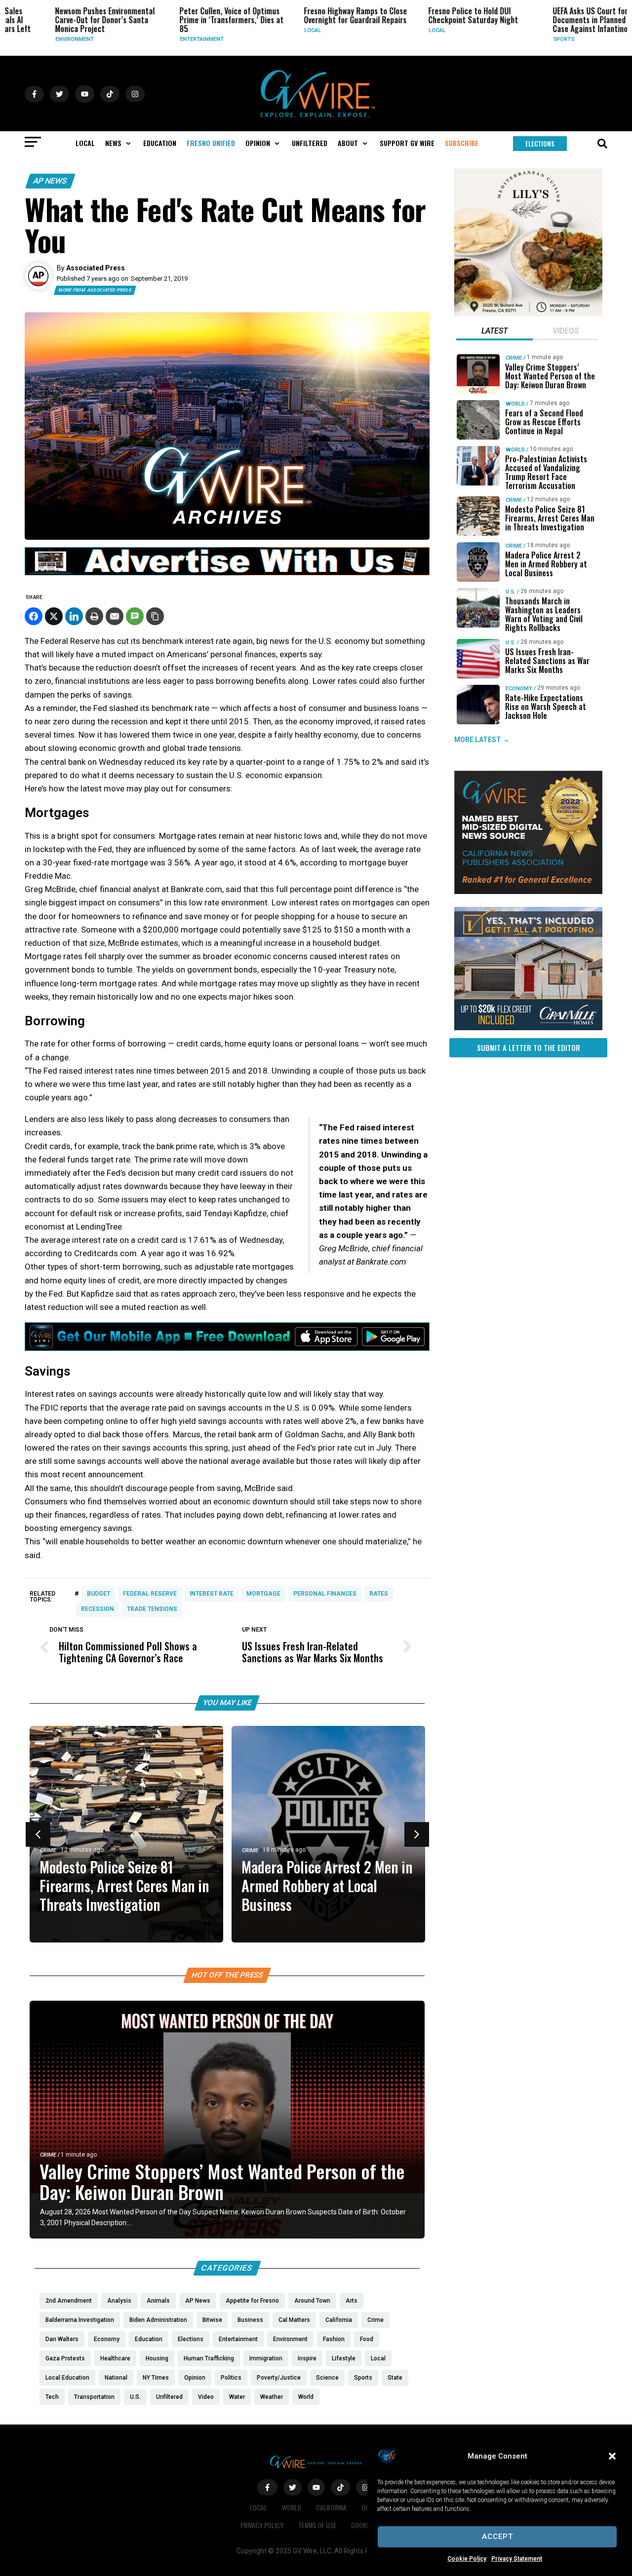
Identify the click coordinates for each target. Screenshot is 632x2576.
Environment (39, 39)
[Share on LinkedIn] (74, 616)
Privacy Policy (262, 2525)
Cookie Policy (467, 2559)
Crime (48, 1850)
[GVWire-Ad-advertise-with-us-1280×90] (227, 573)
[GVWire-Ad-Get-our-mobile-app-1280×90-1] (227, 1348)
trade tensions (152, 1609)
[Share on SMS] (135, 616)
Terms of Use (317, 2525)
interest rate (212, 1594)
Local (276, 30)
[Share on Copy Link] (155, 616)
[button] (612, 2456)
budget (99, 1594)
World (515, 404)
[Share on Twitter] (54, 616)
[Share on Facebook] (34, 616)
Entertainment (166, 39)
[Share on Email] (115, 616)
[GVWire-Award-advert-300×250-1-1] (528, 892)
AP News (50, 181)
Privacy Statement (517, 2559)
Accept (497, 2537)
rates (379, 1594)
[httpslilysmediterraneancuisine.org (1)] (528, 314)
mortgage (263, 1594)
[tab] (494, 332)
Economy (519, 689)
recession (98, 1609)
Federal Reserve (150, 1594)
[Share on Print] (94, 616)
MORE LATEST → (482, 740)
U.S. (511, 592)
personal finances (325, 1594)
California (331, 2507)
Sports (528, 39)
